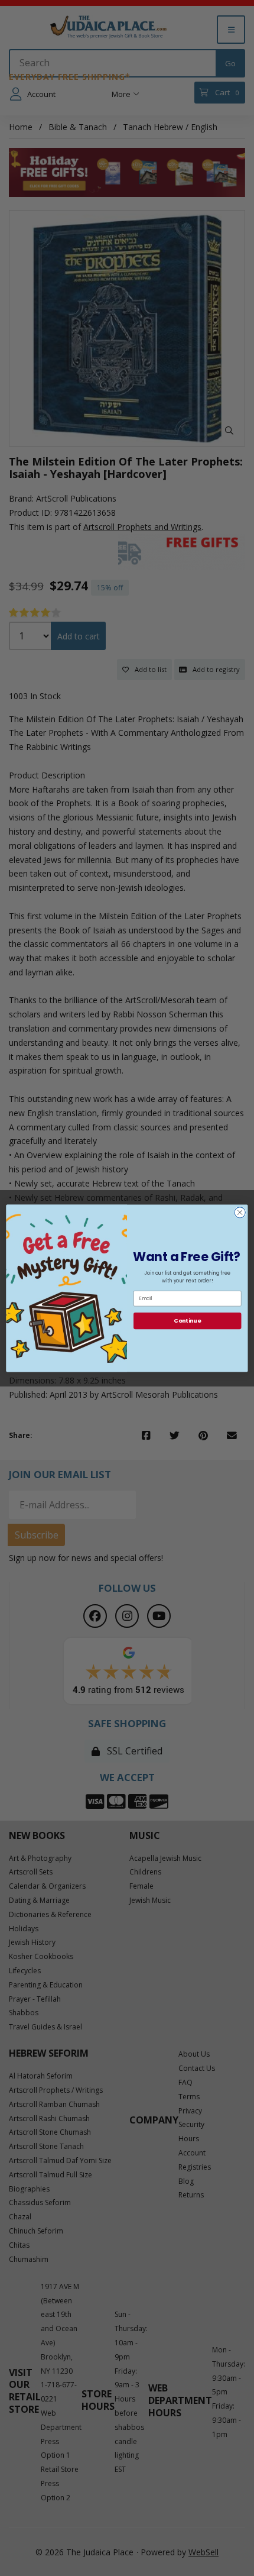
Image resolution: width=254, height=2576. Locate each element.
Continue (187, 1321)
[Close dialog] (240, 1212)
